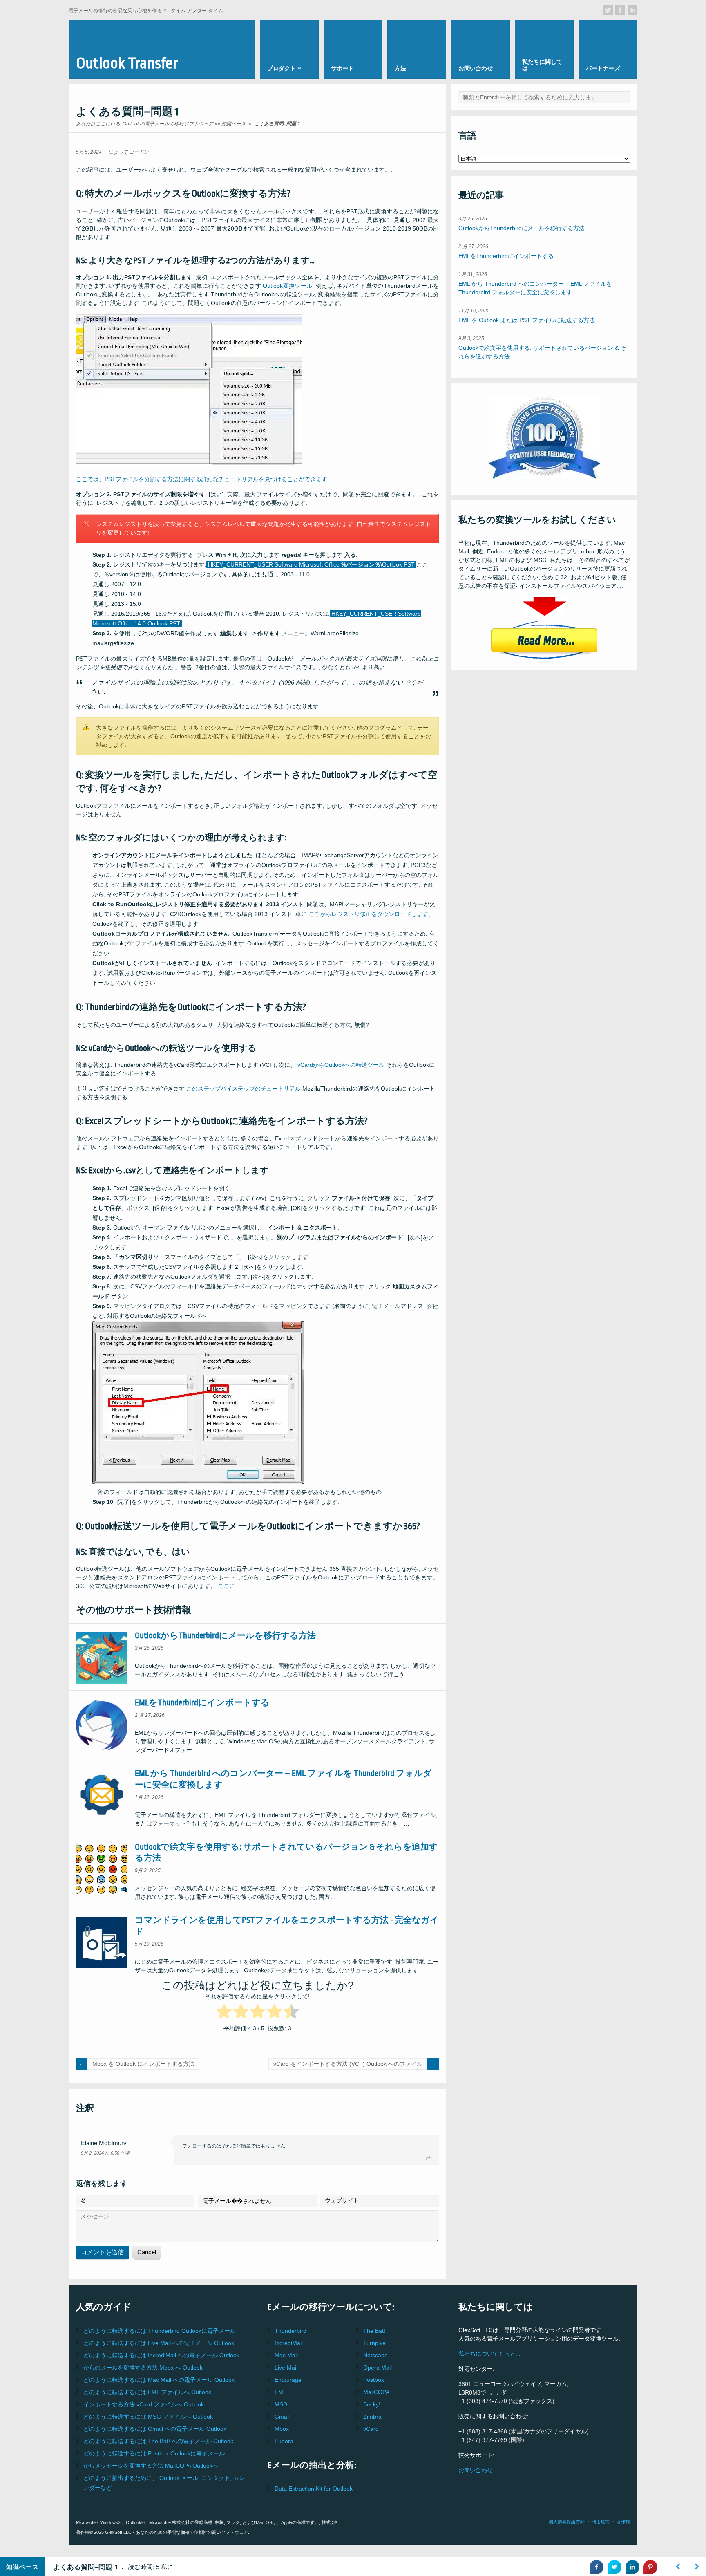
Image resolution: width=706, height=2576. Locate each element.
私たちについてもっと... (489, 2354)
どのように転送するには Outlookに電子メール (160, 2331)
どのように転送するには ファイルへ (147, 2392)
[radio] (224, 2013)
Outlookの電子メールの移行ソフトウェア (168, 124)
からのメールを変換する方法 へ (143, 2368)
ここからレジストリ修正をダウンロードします (369, 914)
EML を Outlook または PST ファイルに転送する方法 (527, 320)
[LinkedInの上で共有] (632, 2567)
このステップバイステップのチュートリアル (244, 1089)
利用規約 (601, 2522)
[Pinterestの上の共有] (650, 2567)
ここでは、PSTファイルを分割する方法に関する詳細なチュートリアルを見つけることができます (202, 479)
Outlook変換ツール (287, 286)
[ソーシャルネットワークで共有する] (608, 10)
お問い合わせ (476, 2470)
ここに (226, 1586)
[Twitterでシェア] (614, 2567)
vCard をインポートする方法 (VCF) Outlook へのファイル (348, 2064)
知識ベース (234, 124)
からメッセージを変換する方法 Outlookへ (151, 2466)
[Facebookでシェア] (597, 2567)
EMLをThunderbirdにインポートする (202, 1703)
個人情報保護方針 (567, 2522)
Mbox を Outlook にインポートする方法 (143, 2064)
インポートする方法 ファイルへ (144, 2404)
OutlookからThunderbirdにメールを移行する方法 (225, 1636)
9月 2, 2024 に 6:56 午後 (105, 2153)
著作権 (623, 2522)
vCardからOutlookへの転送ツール (341, 1065)
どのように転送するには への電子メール (159, 2343)
